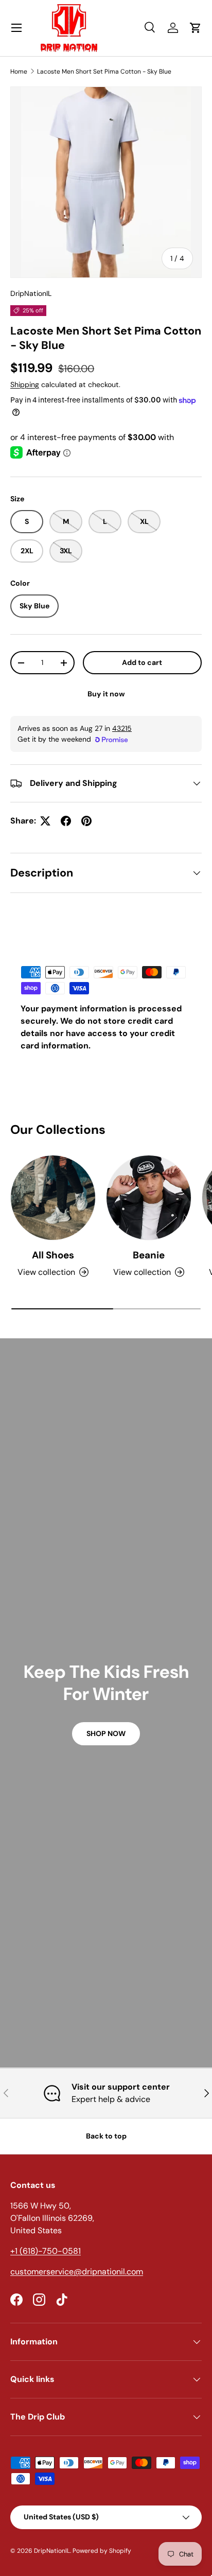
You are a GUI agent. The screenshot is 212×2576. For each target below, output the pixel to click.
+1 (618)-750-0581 (46, 2251)
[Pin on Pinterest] (86, 821)
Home (19, 72)
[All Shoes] (53, 1198)
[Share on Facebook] (66, 821)
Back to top (106, 2136)
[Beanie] (149, 1198)
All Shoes (53, 1255)
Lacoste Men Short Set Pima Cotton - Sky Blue (104, 72)
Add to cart (142, 662)
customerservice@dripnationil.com (77, 2272)
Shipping (25, 384)
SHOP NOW (106, 1733)
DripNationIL (31, 293)
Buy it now (106, 694)
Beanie (149, 1255)
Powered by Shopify (102, 2551)
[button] (196, 28)
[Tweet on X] (45, 821)
